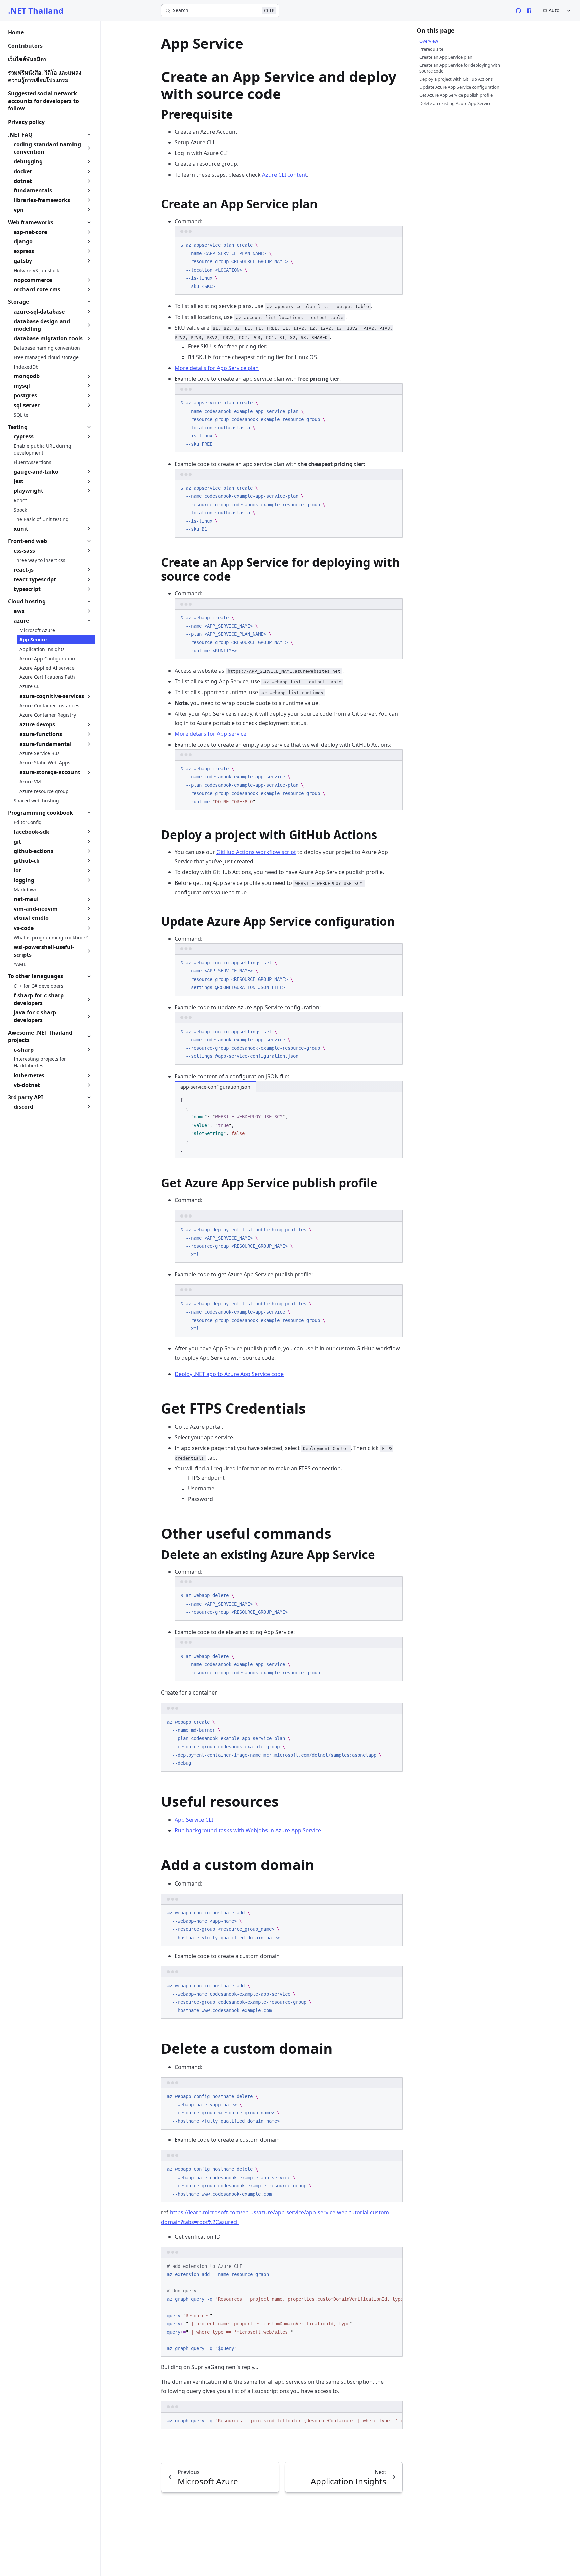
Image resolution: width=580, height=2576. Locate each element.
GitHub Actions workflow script (256, 852)
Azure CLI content (285, 175)
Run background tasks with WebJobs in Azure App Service (248, 1830)
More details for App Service (210, 734)
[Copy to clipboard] (394, 245)
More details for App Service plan (217, 368)
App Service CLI (194, 1820)
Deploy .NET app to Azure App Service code (229, 1374)
